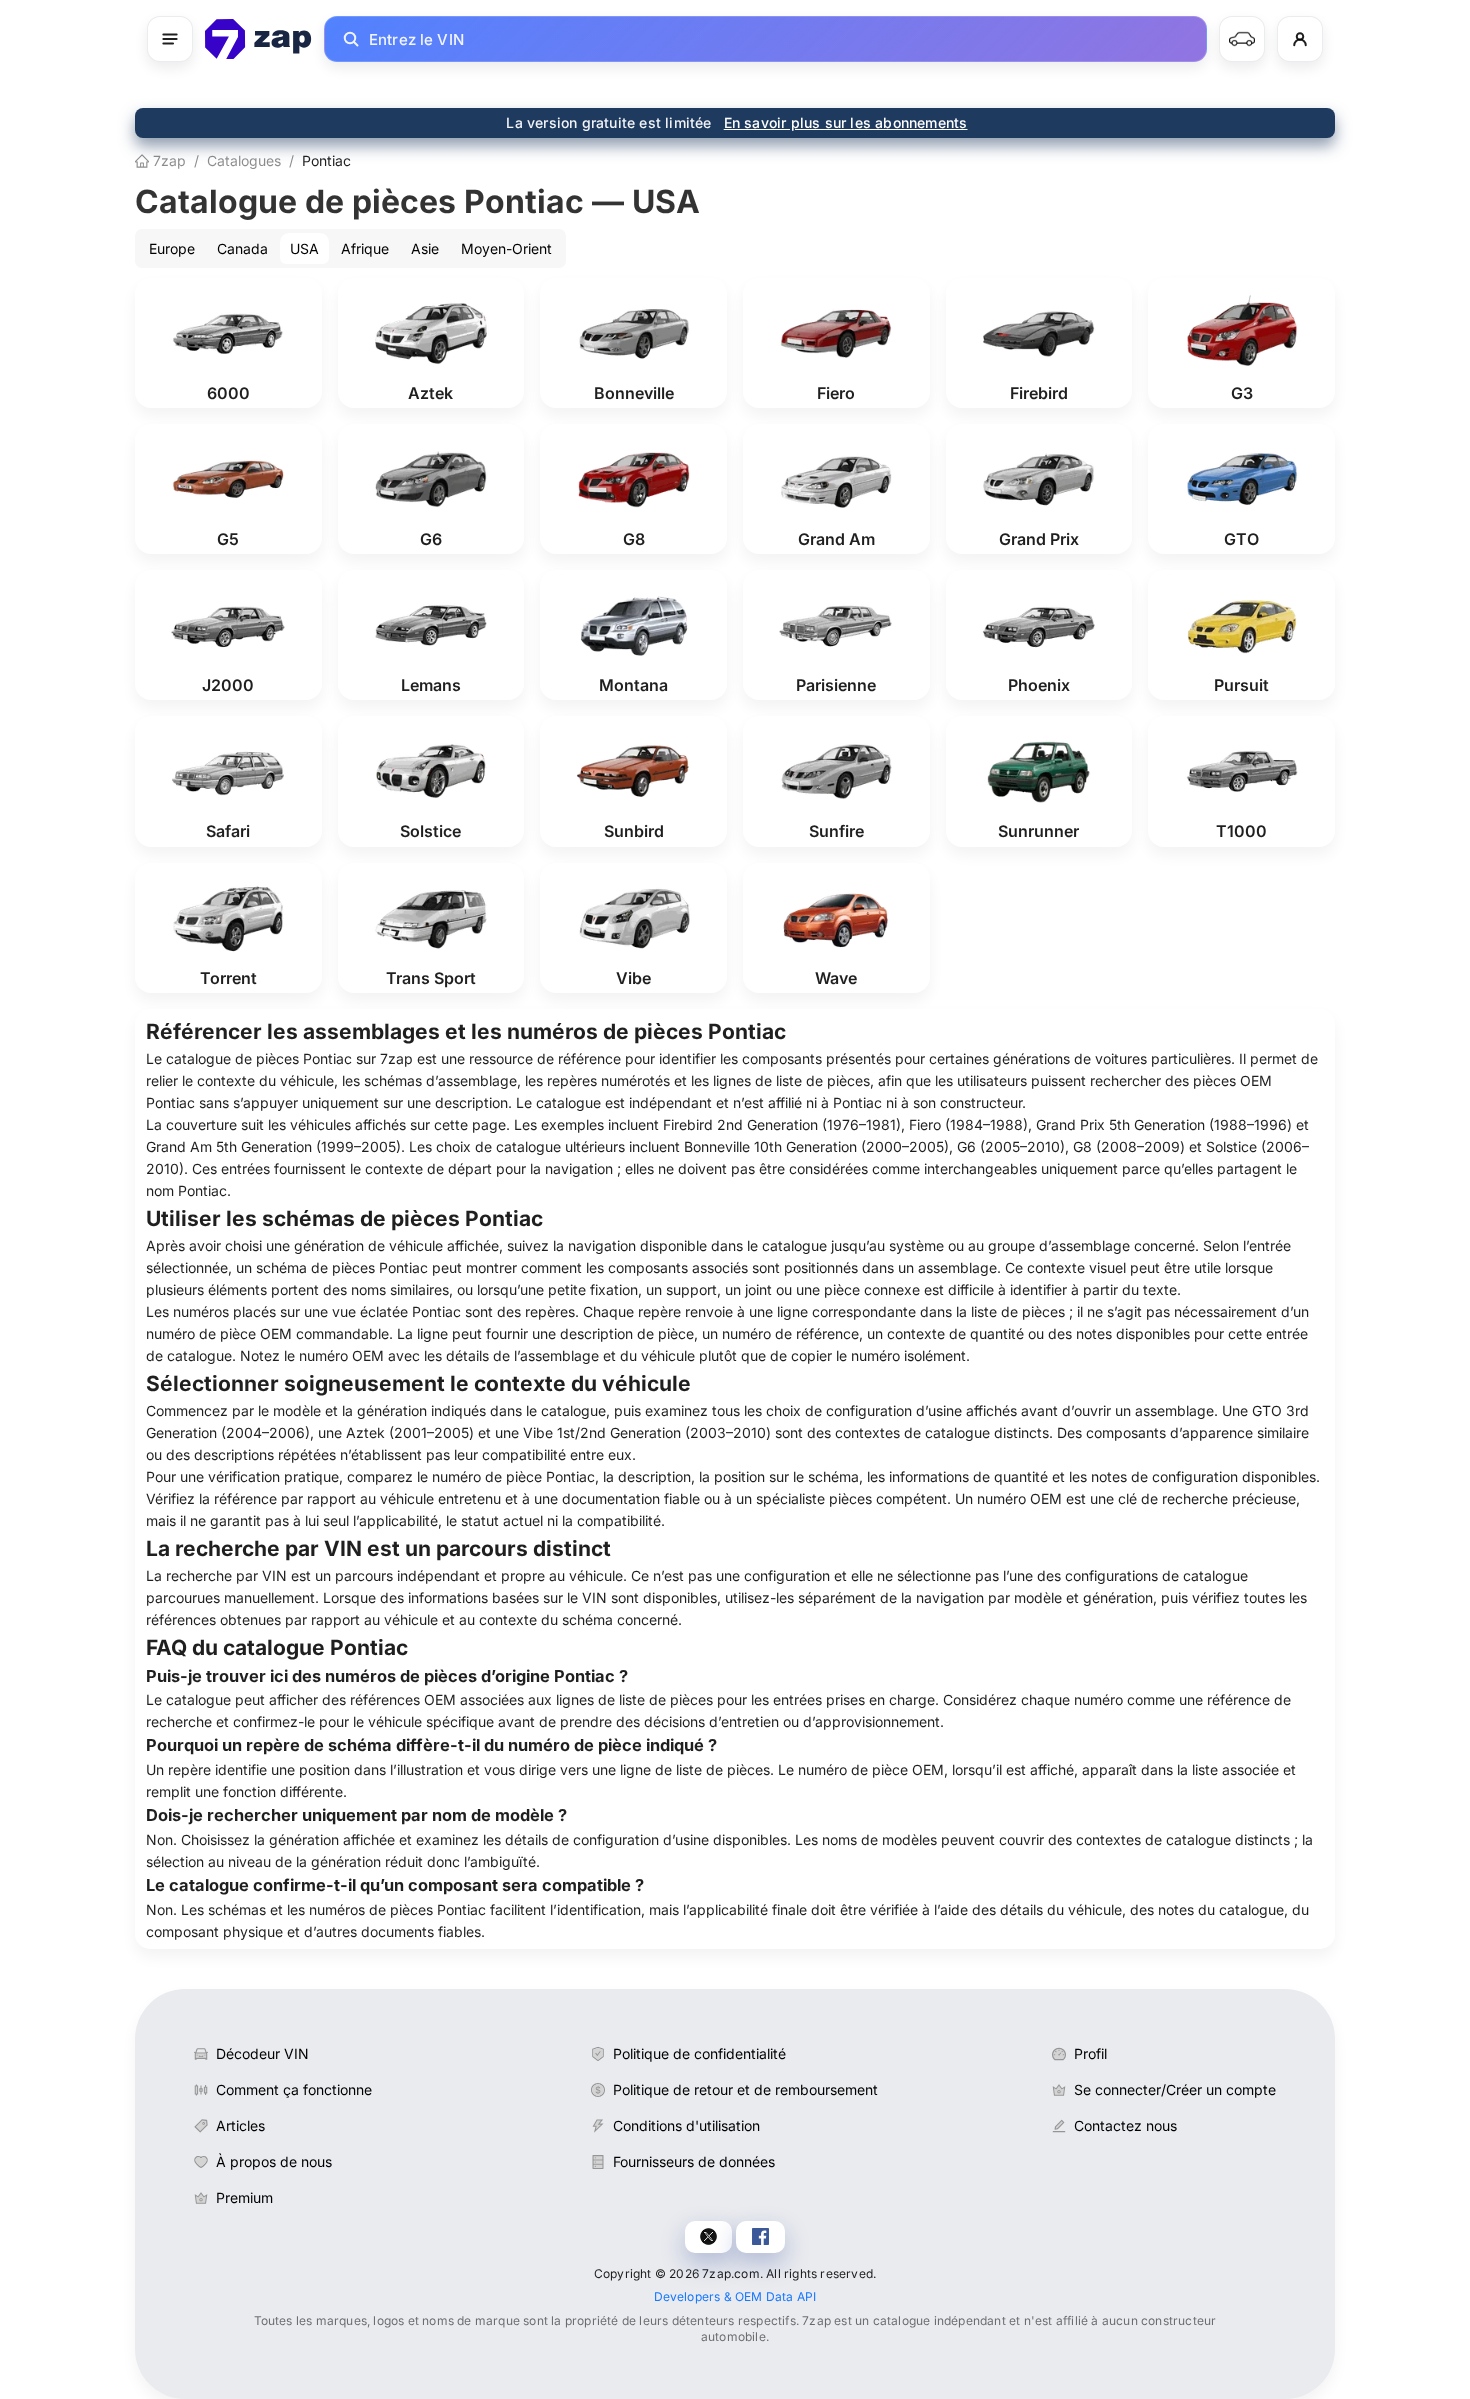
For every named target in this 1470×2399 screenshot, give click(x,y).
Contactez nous (1125, 2125)
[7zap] (258, 39)
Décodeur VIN (262, 2053)
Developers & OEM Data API (735, 2296)
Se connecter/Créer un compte (1175, 2089)
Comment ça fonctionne (294, 2089)
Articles (240, 2125)
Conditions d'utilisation (686, 2125)
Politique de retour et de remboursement (745, 2089)
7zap (167, 160)
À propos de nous (274, 2161)
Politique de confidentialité (699, 2053)
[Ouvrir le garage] (1242, 39)
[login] (1300, 39)
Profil (1090, 2053)
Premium (244, 2197)
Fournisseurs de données (694, 2161)
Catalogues (244, 160)
